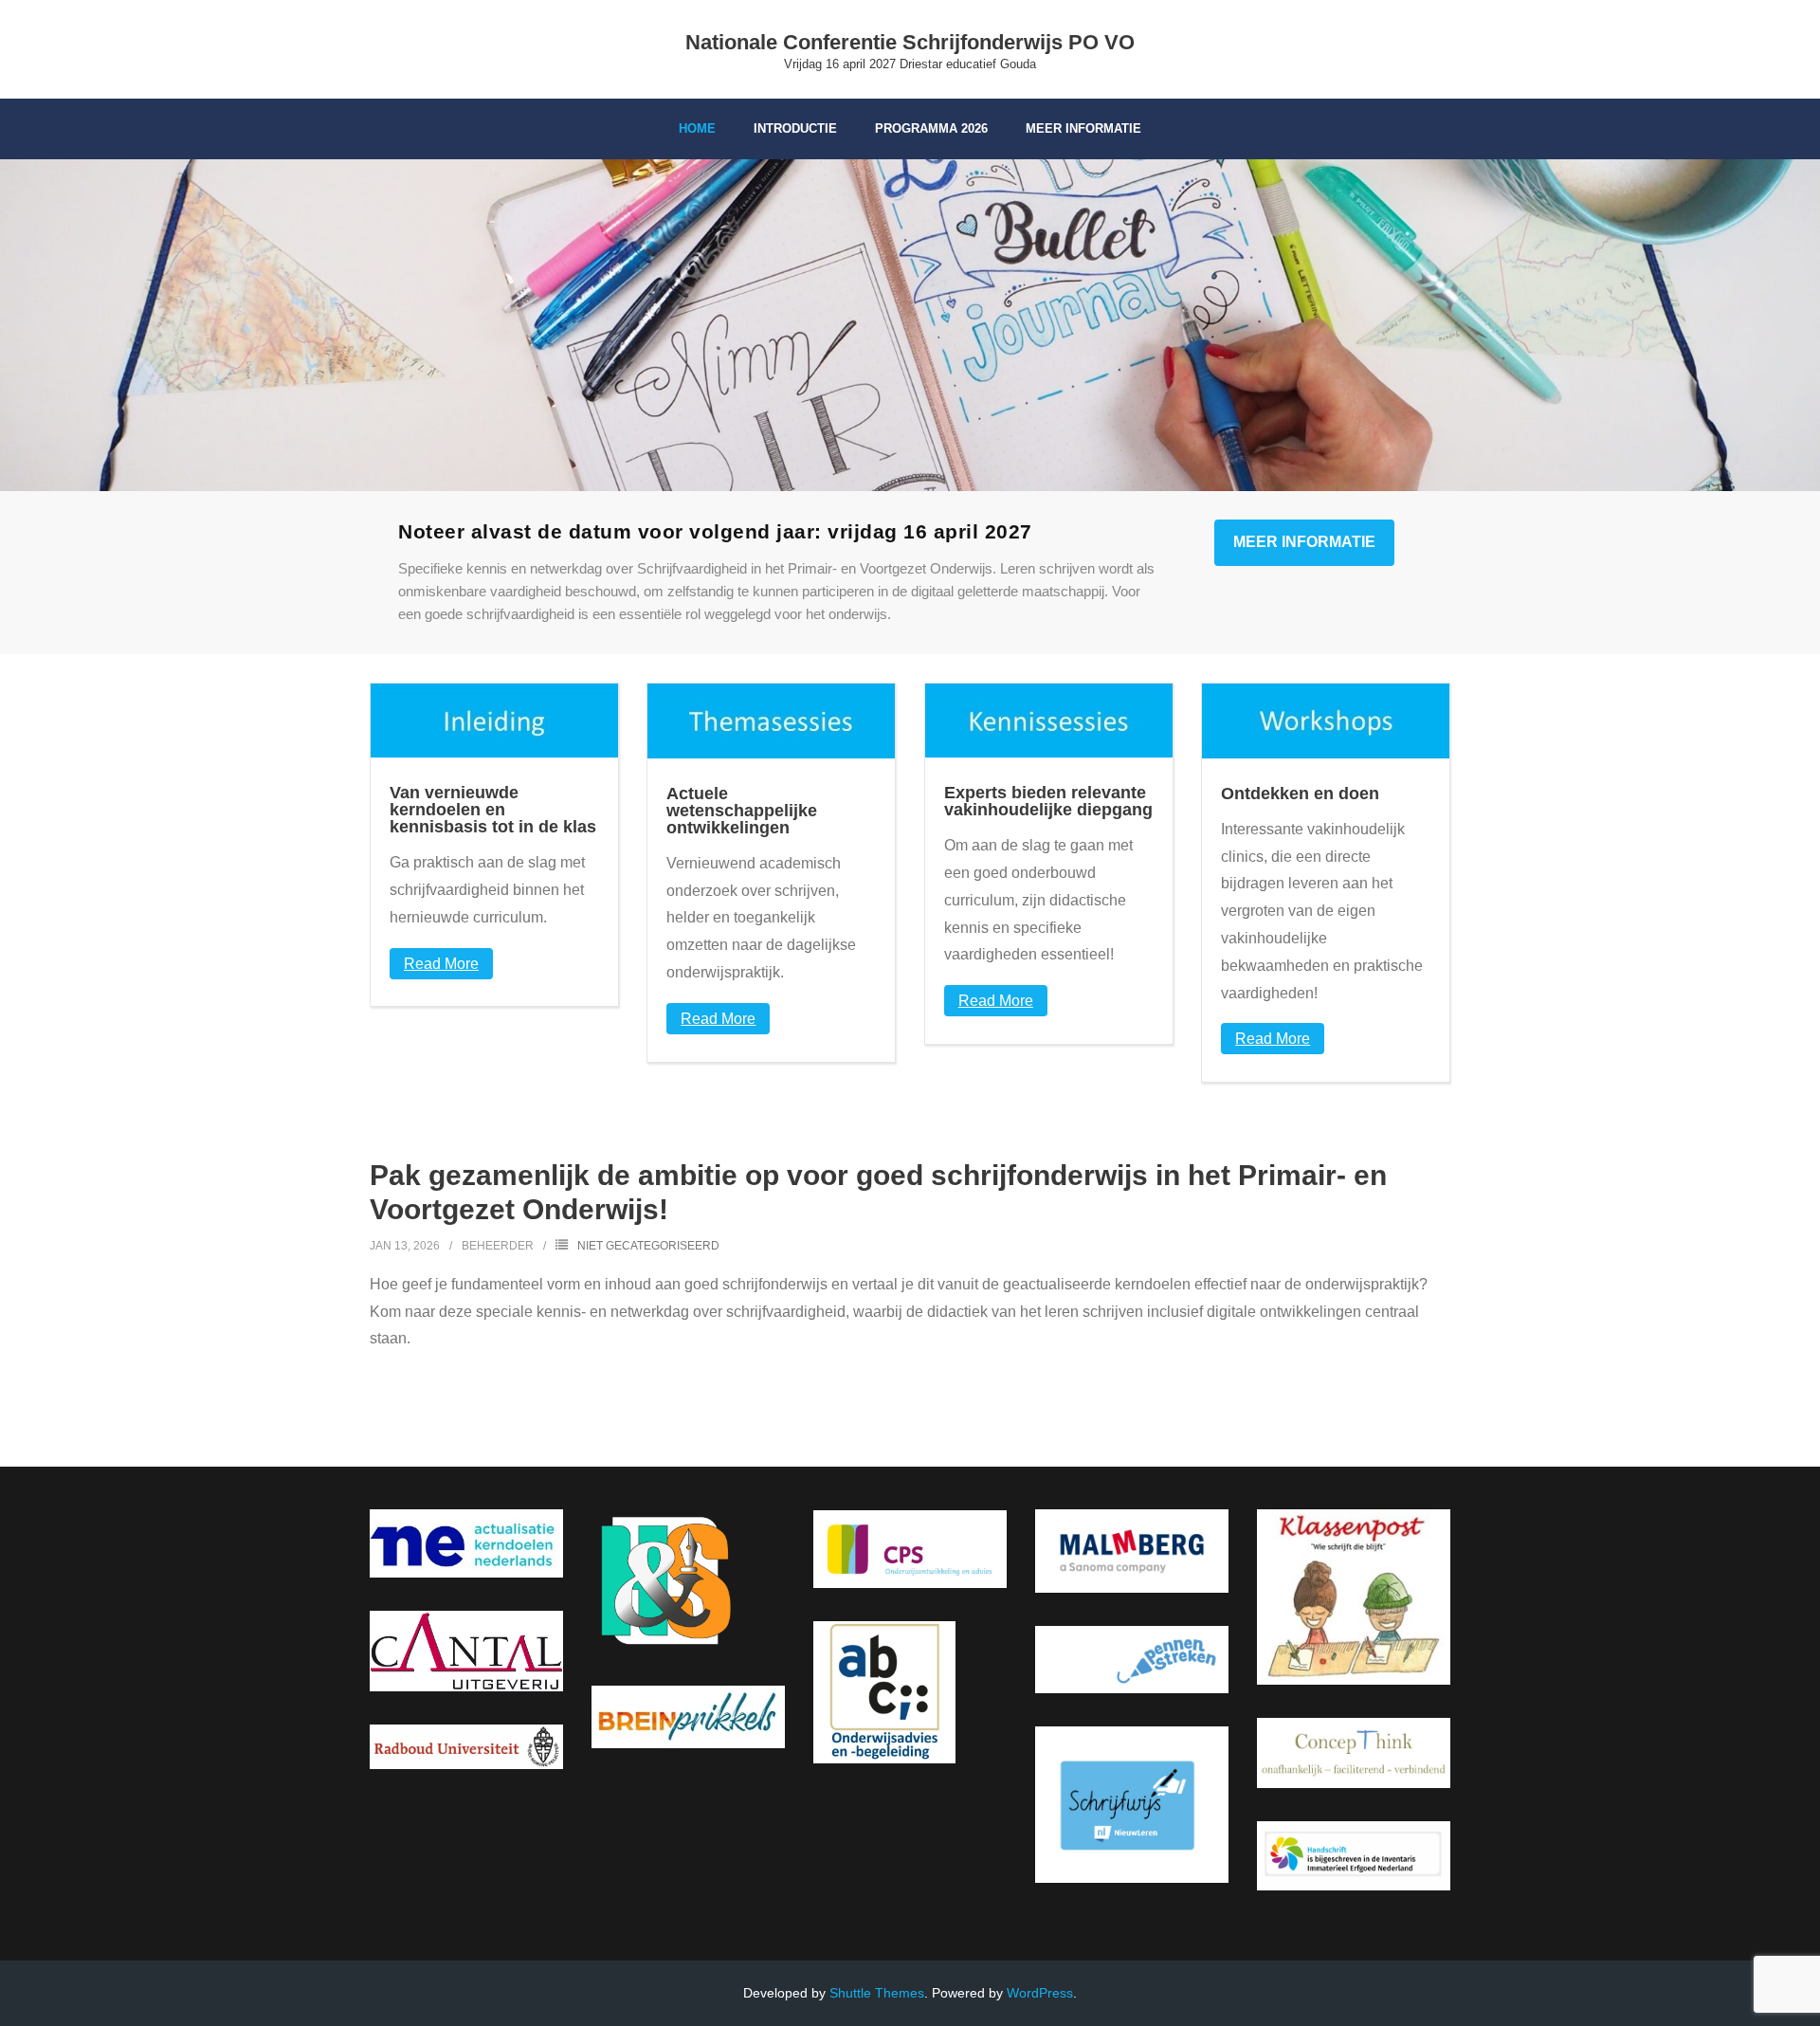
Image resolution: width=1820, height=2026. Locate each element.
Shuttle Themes (877, 1993)
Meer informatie (1304, 542)
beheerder (498, 1246)
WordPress (1040, 1993)
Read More (441, 964)
